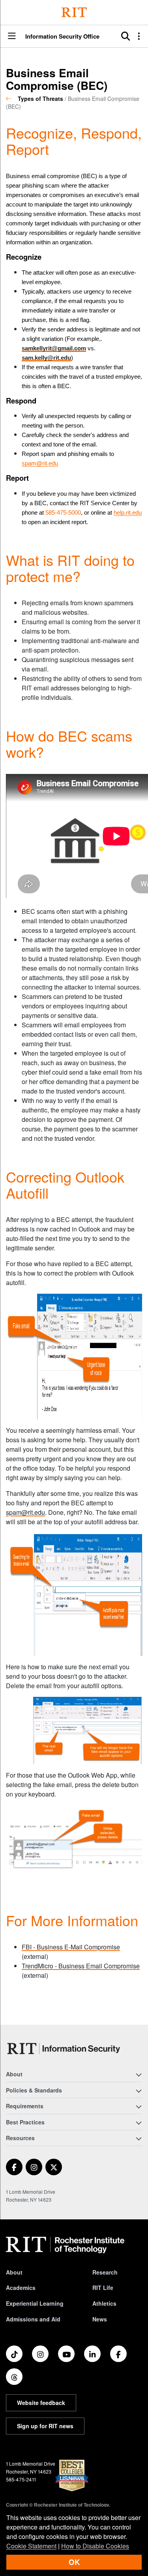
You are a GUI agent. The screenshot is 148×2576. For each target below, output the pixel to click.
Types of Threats (40, 99)
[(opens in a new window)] (14, 2167)
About (14, 2272)
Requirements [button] (25, 2106)
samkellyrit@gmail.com (54, 348)
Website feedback (41, 2403)
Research (105, 2272)
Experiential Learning (35, 2303)
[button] (12, 36)
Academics (21, 2288)
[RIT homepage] (65, 2245)
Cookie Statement (31, 2546)
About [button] (14, 2074)
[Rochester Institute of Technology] (74, 12)
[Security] (65, 2049)
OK (74, 2562)
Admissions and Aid (33, 2319)
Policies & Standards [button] (34, 2090)
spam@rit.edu (25, 1512)
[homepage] (12, 99)
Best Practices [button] (25, 2122)
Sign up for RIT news (45, 2426)
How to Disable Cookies (95, 2546)
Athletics (104, 2303)
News (100, 2319)
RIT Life (103, 2288)
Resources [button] (20, 2138)
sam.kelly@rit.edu (46, 358)
